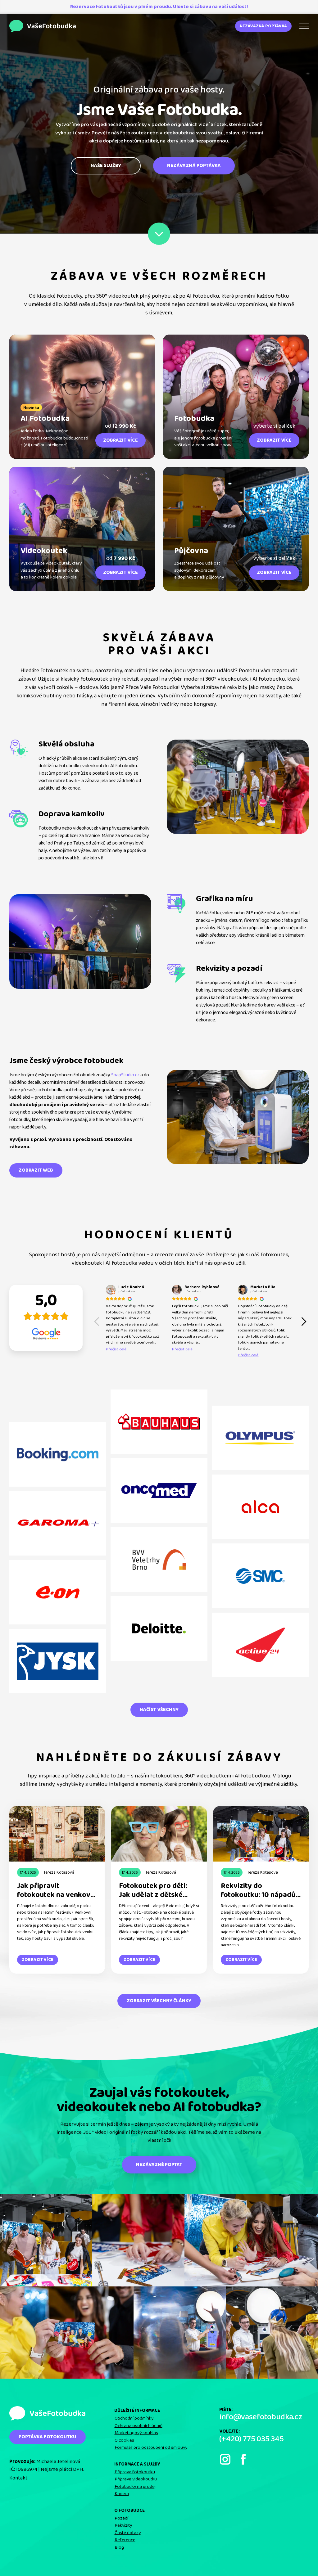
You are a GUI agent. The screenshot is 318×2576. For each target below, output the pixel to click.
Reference (125, 2540)
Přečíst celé (116, 1349)
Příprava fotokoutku (135, 2472)
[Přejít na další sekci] (159, 234)
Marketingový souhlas (136, 2433)
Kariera (122, 2494)
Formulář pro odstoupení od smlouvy (151, 2448)
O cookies (124, 2440)
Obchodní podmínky (134, 2418)
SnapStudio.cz (125, 1075)
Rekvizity (123, 2525)
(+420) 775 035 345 (251, 2439)
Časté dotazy (128, 2533)
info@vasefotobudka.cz (261, 2417)
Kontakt (18, 2478)
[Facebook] (243, 2459)
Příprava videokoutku (136, 2479)
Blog (119, 2547)
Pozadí (121, 2518)
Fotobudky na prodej (135, 2487)
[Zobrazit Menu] (304, 26)
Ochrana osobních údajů (139, 2426)
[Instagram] (225, 2459)
